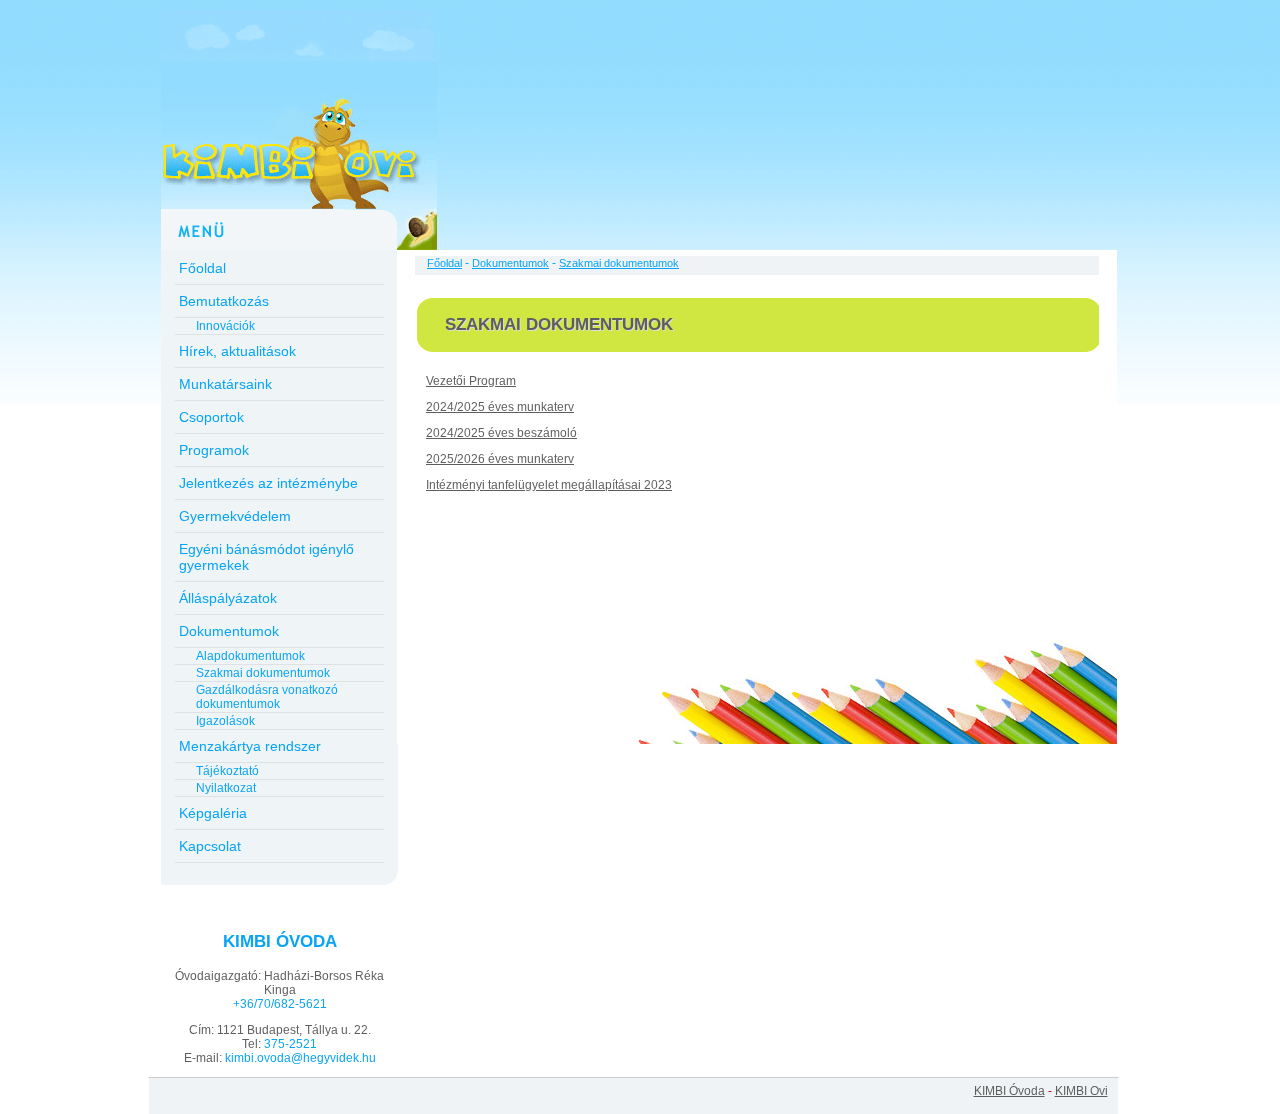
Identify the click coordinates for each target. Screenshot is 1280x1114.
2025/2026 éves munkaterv (500, 459)
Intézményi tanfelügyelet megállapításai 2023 (549, 485)
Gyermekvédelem (235, 516)
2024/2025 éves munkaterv (500, 407)
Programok (214, 450)
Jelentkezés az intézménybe (268, 483)
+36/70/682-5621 (280, 1004)
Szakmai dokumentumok (263, 673)
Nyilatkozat (226, 788)
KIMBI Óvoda (1009, 1091)
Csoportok (211, 417)
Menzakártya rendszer (250, 746)
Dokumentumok (229, 631)
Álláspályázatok (228, 598)
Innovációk (225, 326)
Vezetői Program (471, 381)
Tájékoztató (227, 771)
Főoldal (202, 268)
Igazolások (225, 721)
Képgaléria (213, 813)
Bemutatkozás (224, 301)
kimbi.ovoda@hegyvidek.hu (300, 1058)
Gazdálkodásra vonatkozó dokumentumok (267, 697)
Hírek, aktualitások (237, 351)
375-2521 (290, 1044)
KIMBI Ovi (1081, 1091)
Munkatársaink (225, 384)
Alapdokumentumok (250, 656)
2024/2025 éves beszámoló (501, 433)
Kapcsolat (210, 846)
